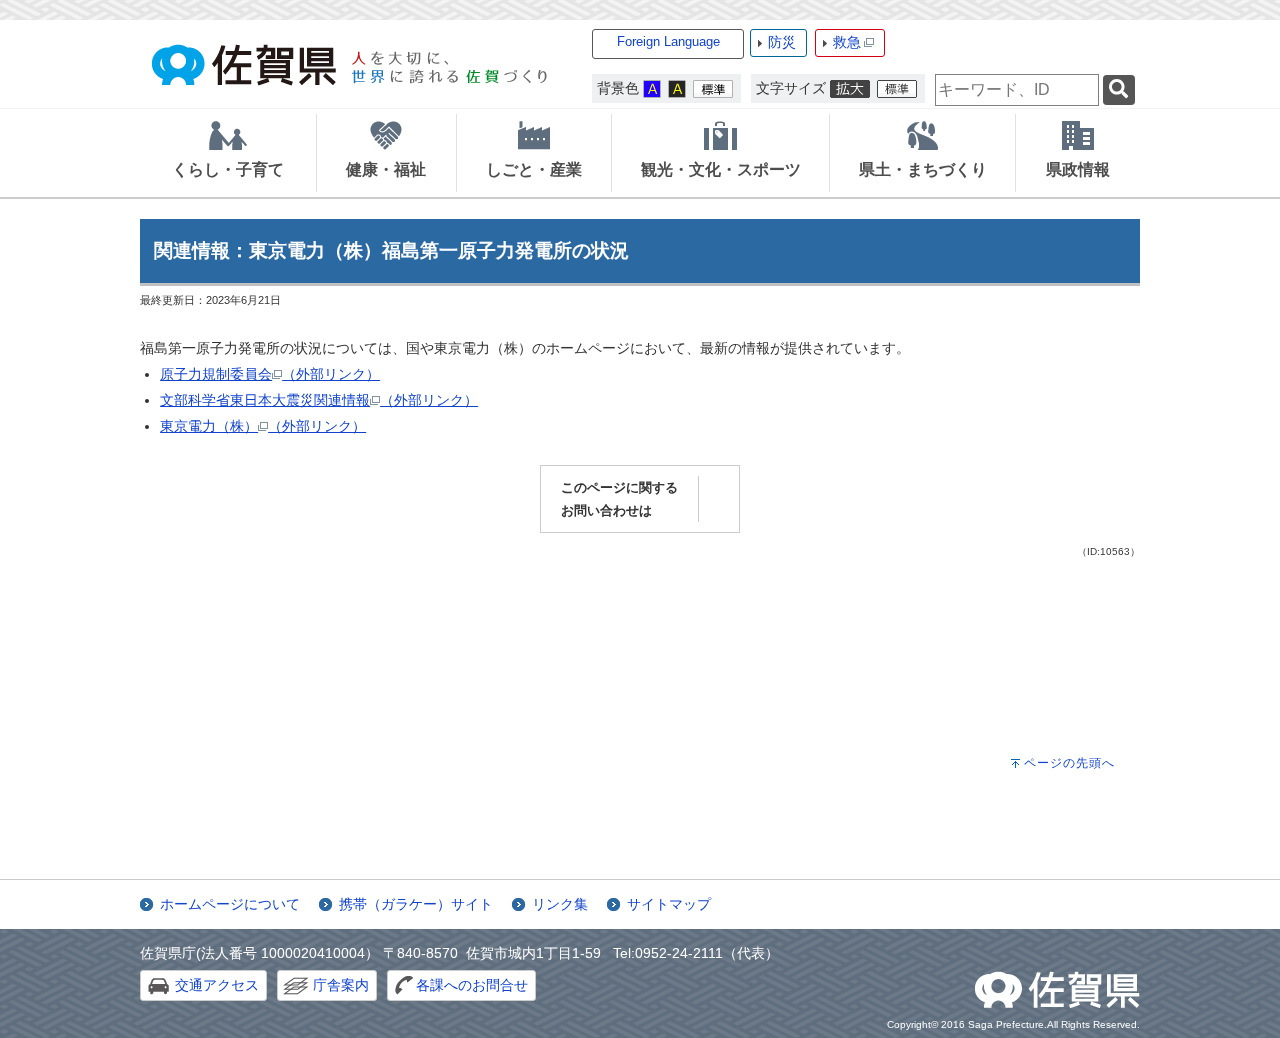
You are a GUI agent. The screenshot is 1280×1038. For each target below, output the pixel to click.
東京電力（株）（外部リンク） (263, 426)
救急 (847, 42)
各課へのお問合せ (472, 985)
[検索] (1119, 90)
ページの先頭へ (1069, 763)
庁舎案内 (341, 985)
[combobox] (1017, 90)
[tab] (228, 153)
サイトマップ (669, 904)
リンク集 (560, 904)
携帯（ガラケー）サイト (416, 904)
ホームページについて (230, 904)
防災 (782, 42)
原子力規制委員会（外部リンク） (270, 374)
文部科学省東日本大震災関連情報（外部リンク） (319, 400)
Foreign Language (668, 41)
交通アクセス (217, 985)
